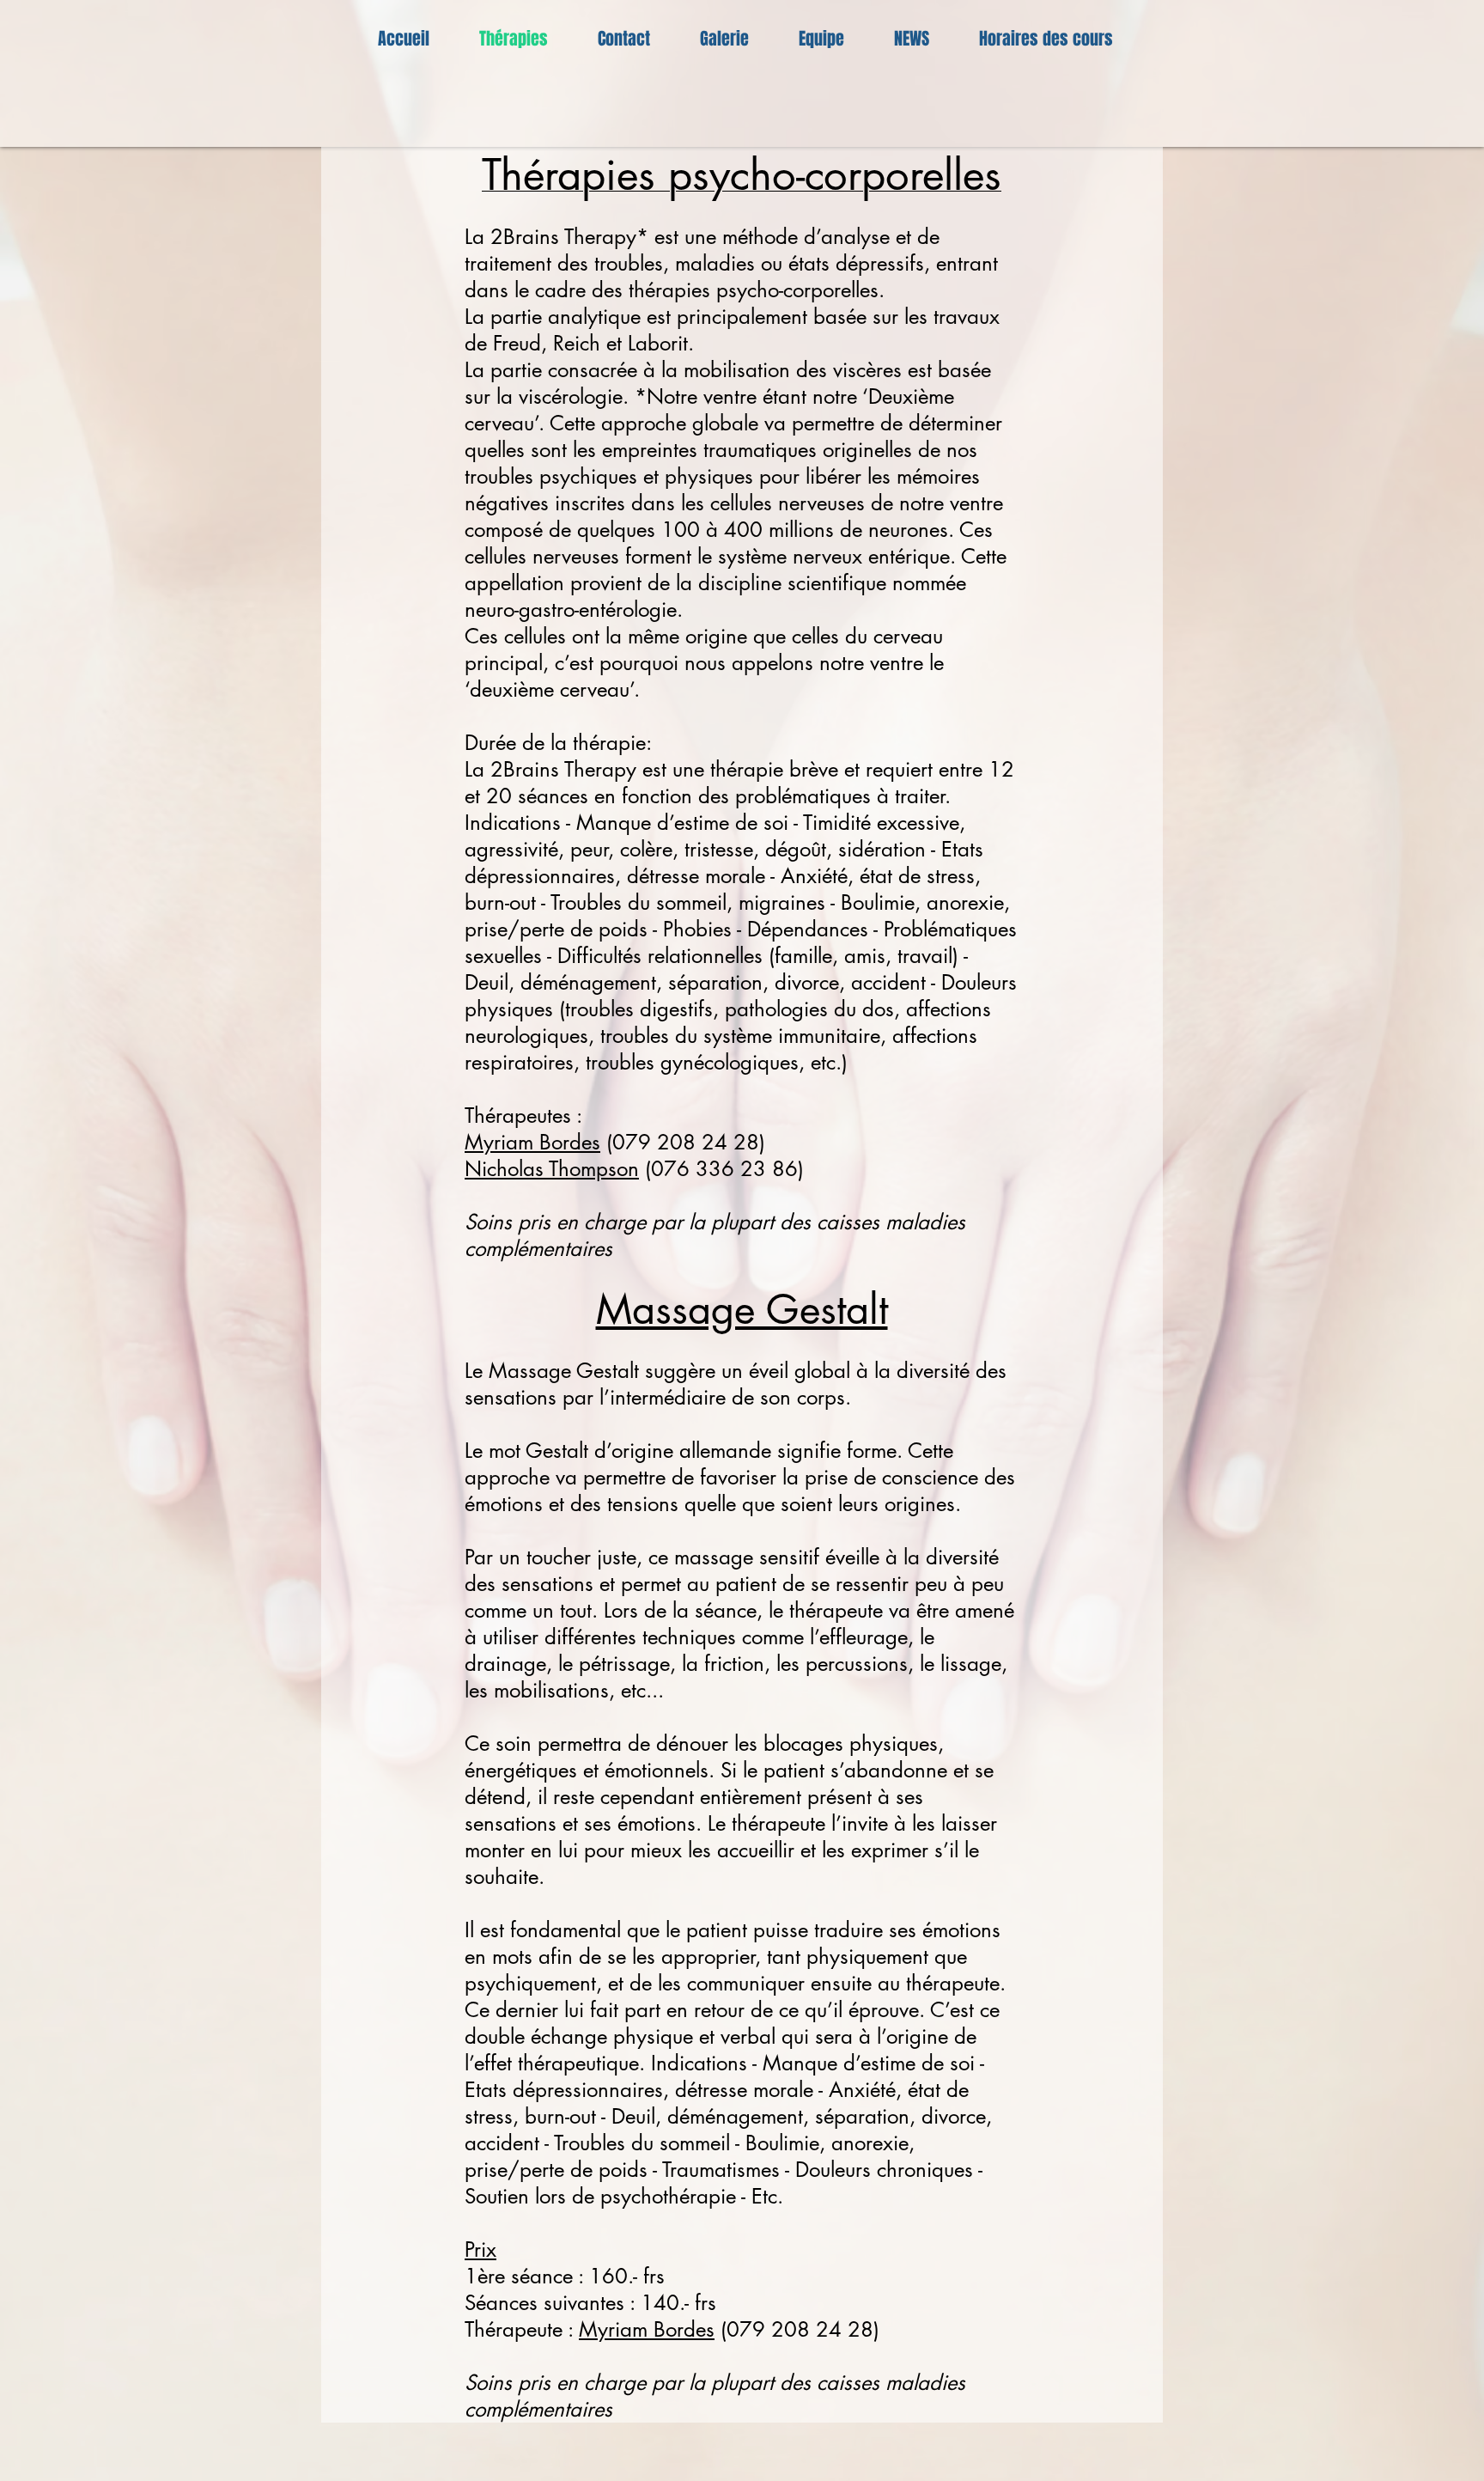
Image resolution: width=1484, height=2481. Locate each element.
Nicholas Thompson (552, 1169)
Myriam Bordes (532, 1142)
